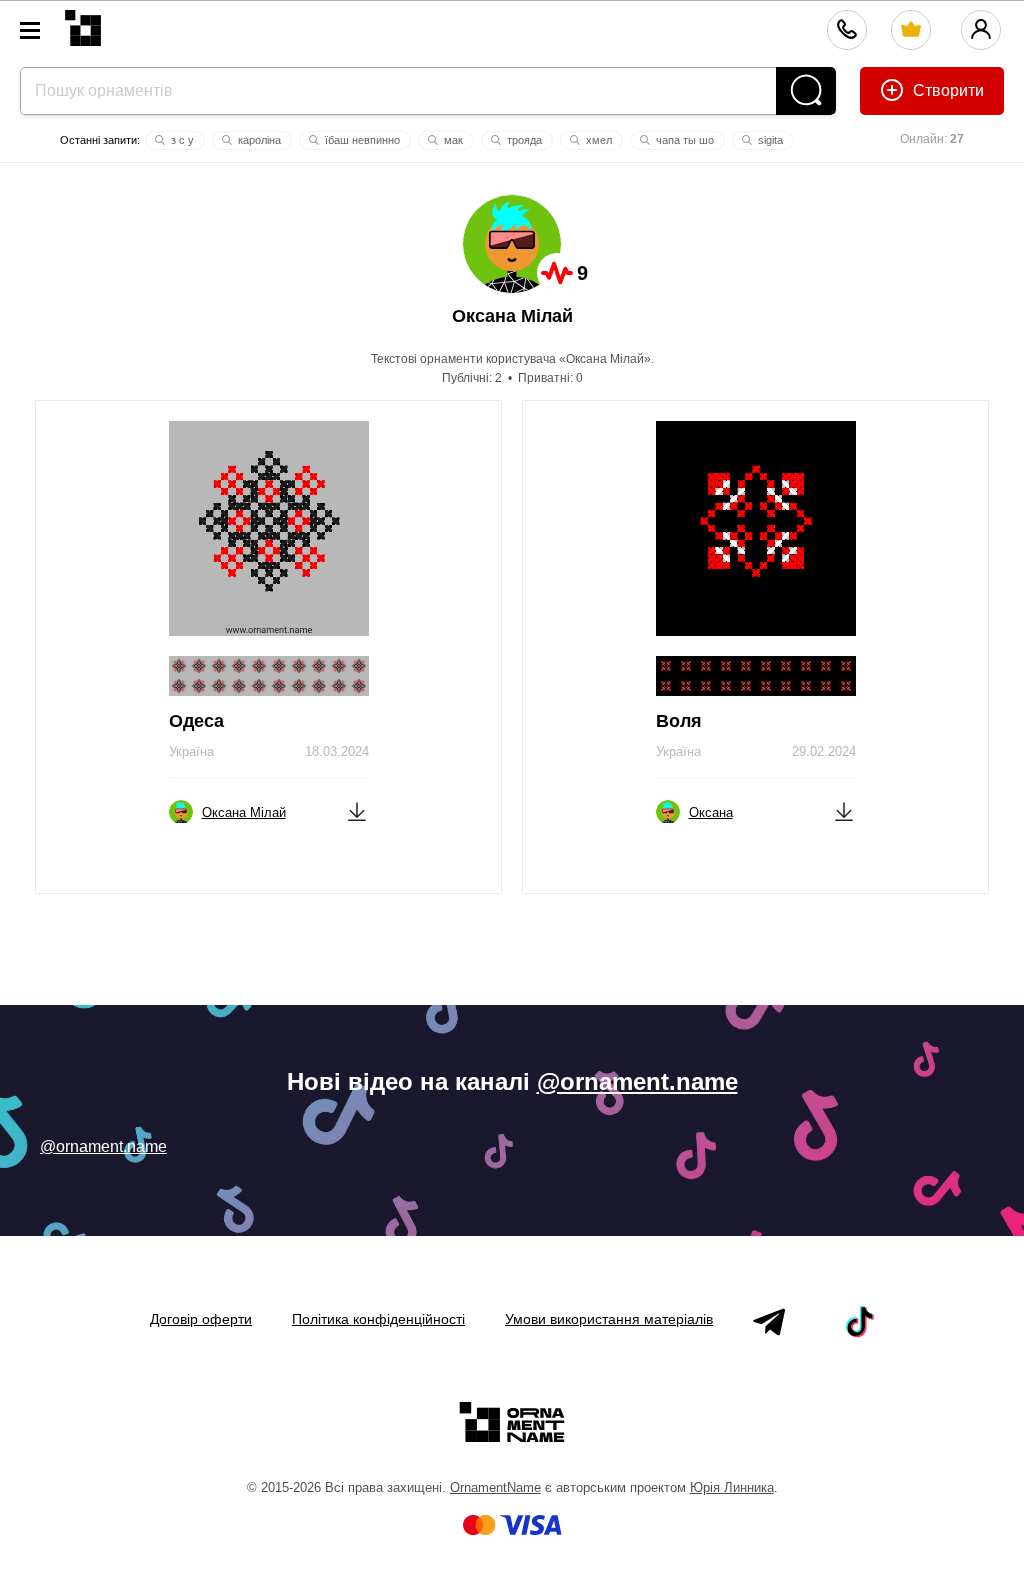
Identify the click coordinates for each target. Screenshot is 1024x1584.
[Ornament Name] (83, 23)
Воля (679, 721)
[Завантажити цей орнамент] (357, 810)
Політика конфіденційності (378, 1319)
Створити (946, 90)
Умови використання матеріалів (609, 1319)
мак (452, 140)
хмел (597, 140)
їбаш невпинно (361, 140)
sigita (769, 140)
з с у (181, 140)
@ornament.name (637, 1081)
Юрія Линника (732, 1487)
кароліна (258, 140)
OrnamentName (495, 1487)
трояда (523, 140)
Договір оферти (201, 1319)
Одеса (196, 721)
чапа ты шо (683, 140)
